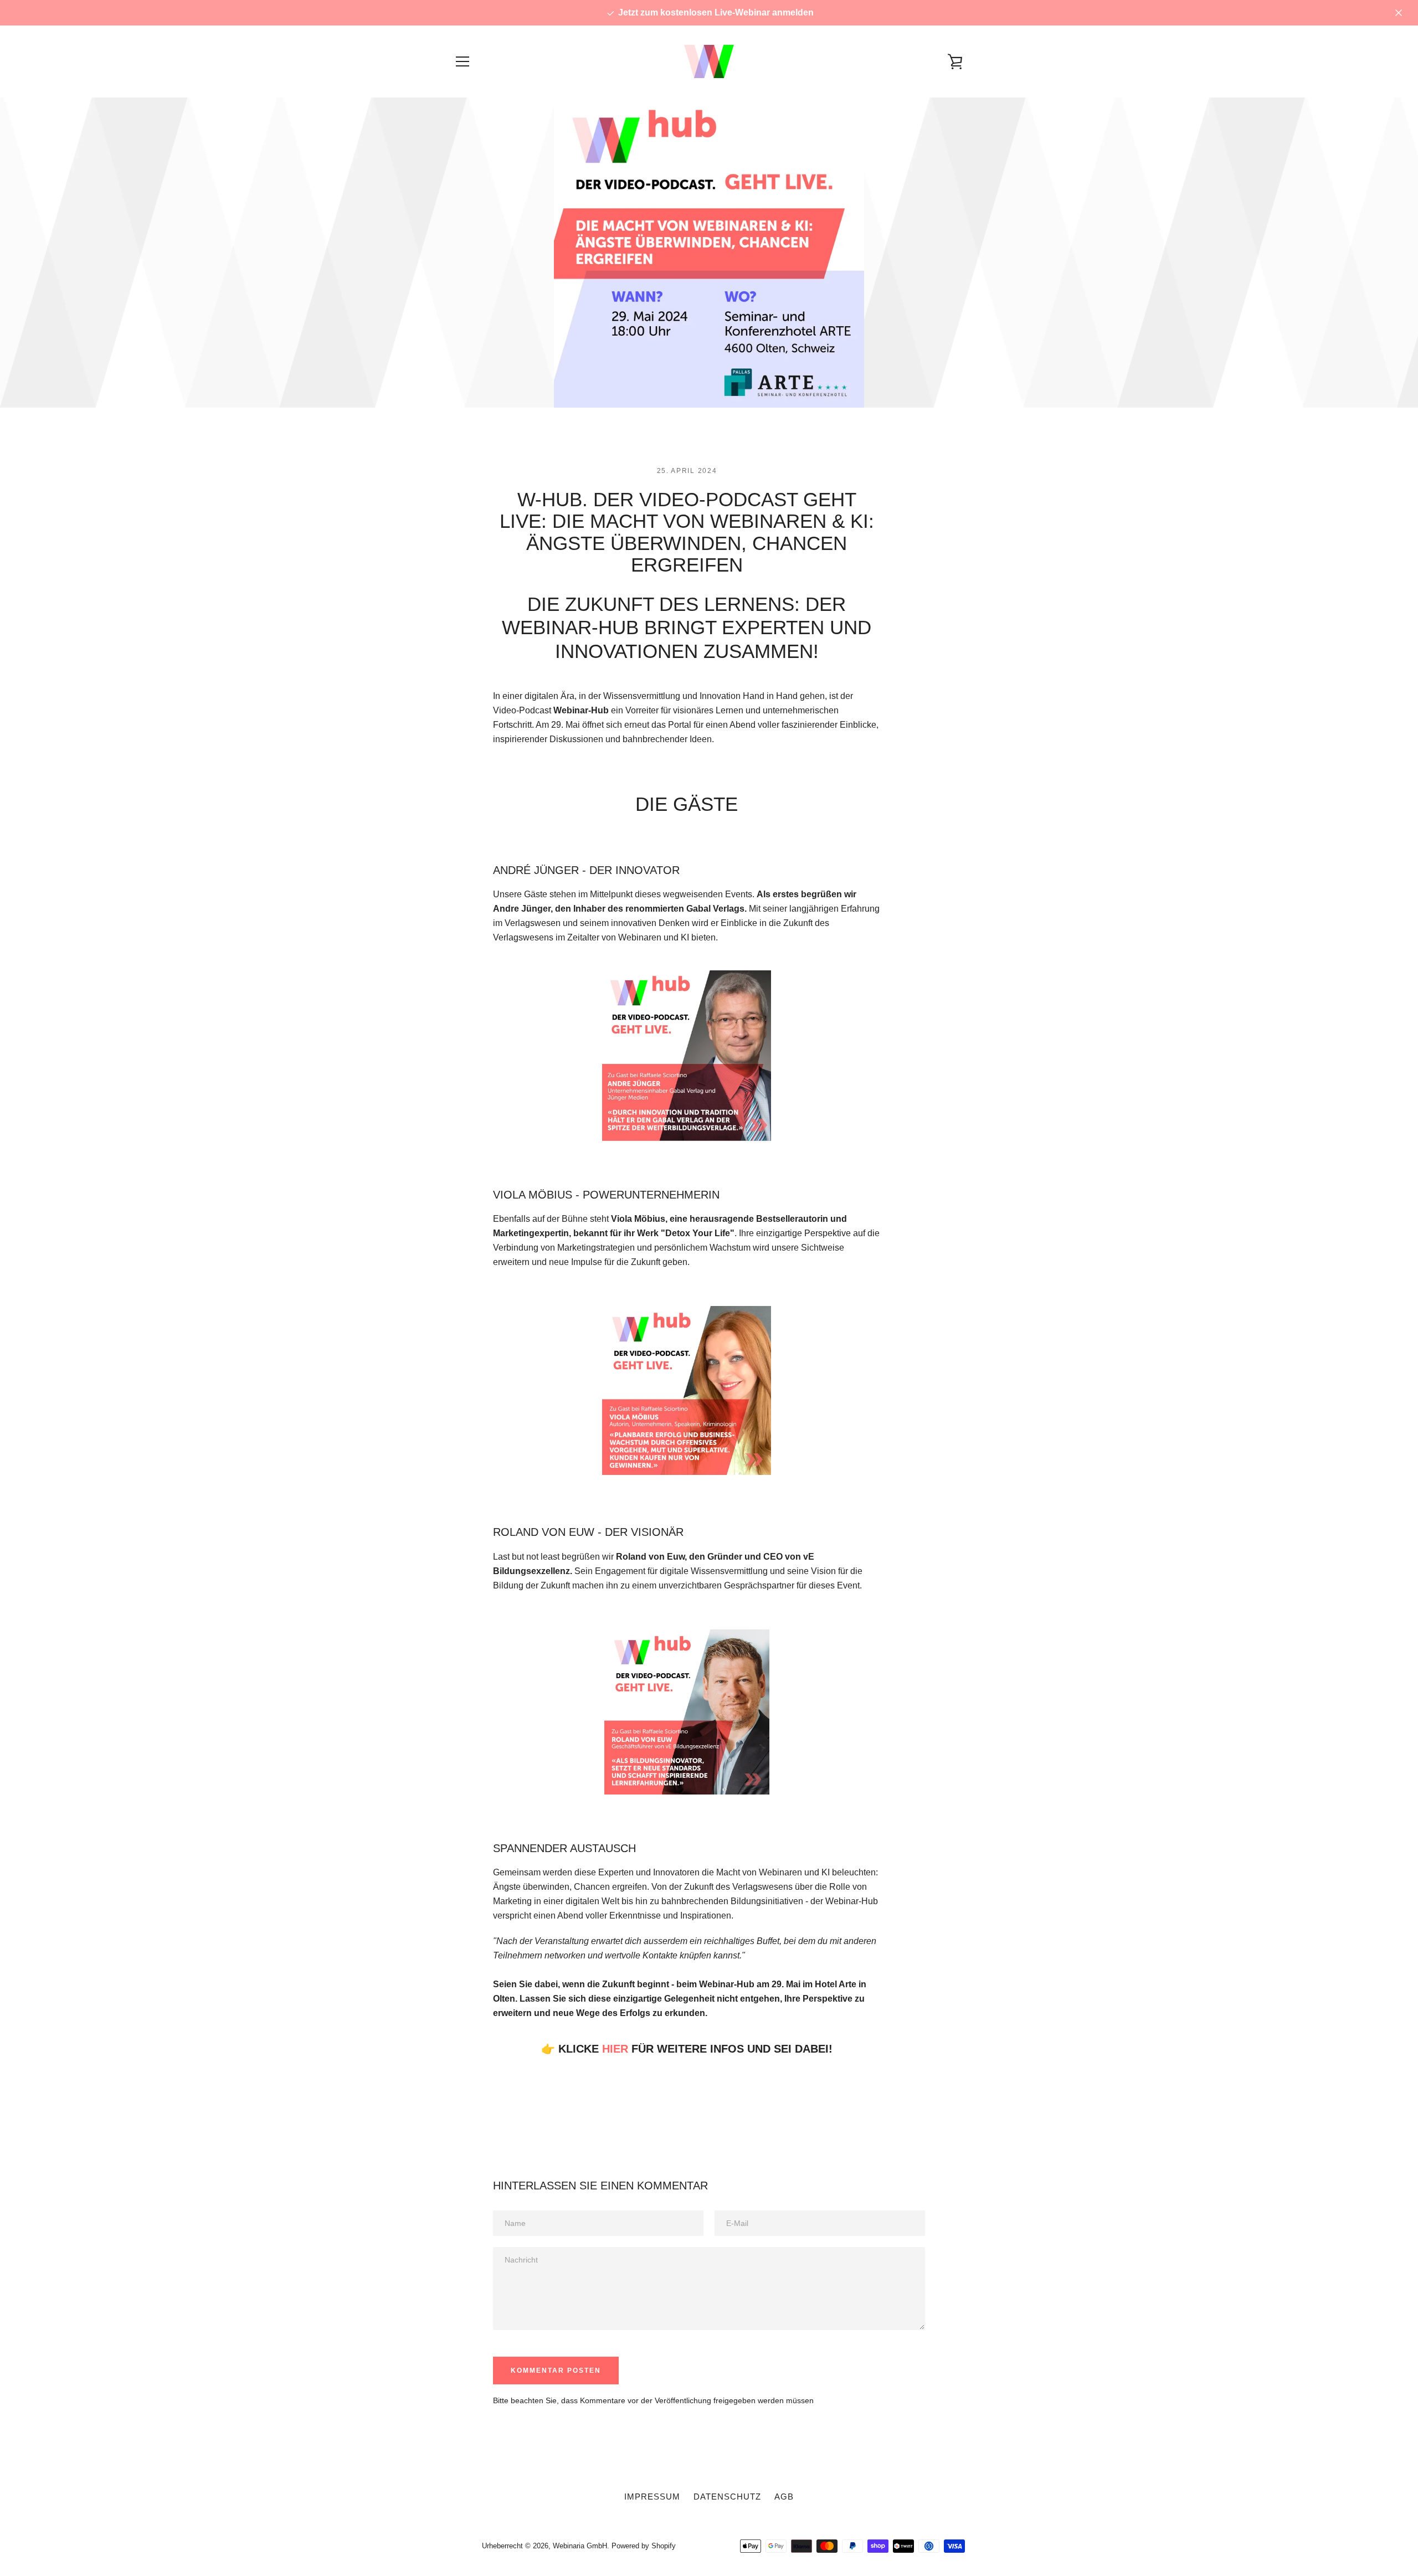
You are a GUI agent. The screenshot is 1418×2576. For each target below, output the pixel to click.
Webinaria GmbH (580, 2546)
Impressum (652, 2497)
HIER (615, 2049)
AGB (784, 2497)
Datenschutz (727, 2497)
